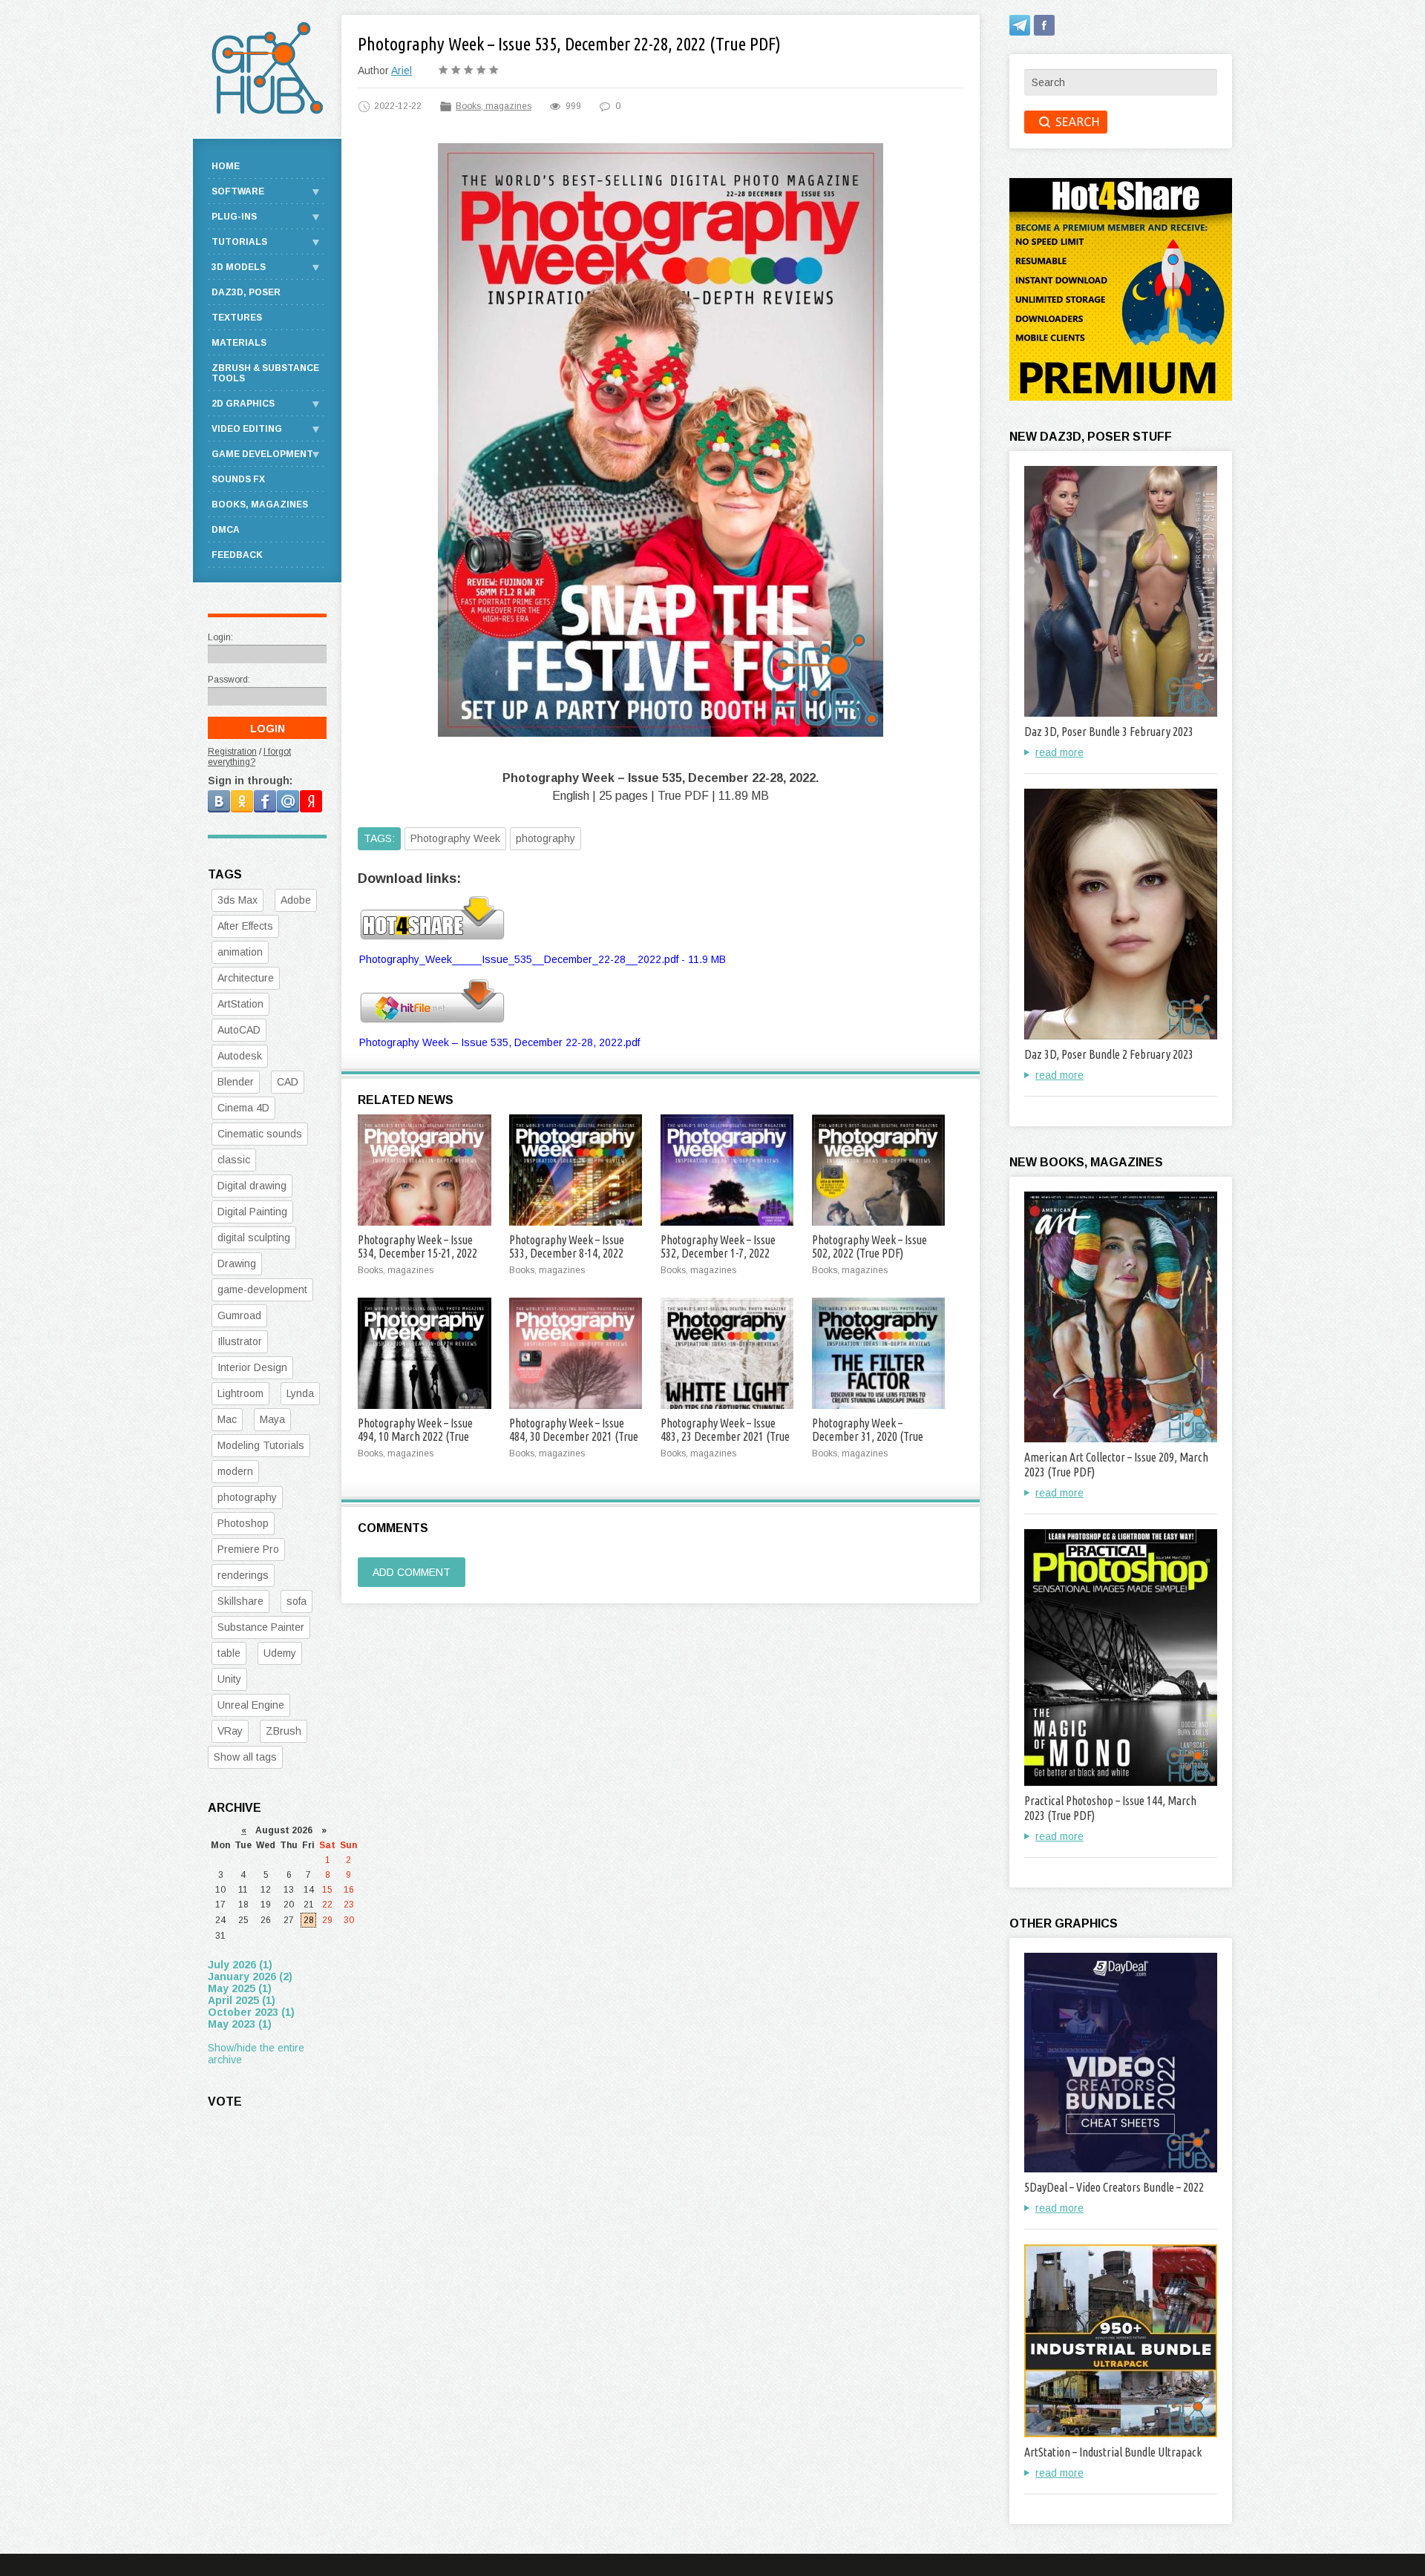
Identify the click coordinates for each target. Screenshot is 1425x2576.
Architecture (246, 978)
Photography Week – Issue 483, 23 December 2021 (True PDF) (725, 1436)
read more (1059, 752)
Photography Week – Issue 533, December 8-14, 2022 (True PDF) (567, 1253)
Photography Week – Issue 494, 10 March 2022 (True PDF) (415, 1436)
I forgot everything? (249, 757)
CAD (288, 1082)
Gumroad (239, 1315)
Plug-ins (234, 217)
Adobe (296, 900)
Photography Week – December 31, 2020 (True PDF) (868, 1436)
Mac (227, 1419)
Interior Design (252, 1367)
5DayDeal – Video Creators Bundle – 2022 (1114, 2187)
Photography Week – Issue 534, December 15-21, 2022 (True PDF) (417, 1253)
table (229, 1653)
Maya (272, 1419)
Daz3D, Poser (246, 292)
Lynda (300, 1393)
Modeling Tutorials (261, 1445)
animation (240, 952)
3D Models (239, 267)
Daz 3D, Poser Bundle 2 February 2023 (1109, 1054)
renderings (243, 1575)
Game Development (262, 454)
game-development (262, 1289)
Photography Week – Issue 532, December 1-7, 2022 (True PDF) (718, 1253)
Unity (229, 1679)
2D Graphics (243, 404)
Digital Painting (252, 1212)
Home (226, 166)
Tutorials (239, 242)
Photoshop (243, 1523)
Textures (237, 318)
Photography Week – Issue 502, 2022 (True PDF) (869, 1246)
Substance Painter (261, 1627)
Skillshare (240, 1601)
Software (238, 191)
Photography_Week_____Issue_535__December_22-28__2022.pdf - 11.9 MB (543, 959)
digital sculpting (254, 1238)
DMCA (226, 530)
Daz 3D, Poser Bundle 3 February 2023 (1109, 732)
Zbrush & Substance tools (265, 373)
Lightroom (240, 1393)
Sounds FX (238, 479)
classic (234, 1160)
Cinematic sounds (260, 1134)
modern (235, 1471)
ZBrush (284, 1731)
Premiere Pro (248, 1549)
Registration (232, 752)
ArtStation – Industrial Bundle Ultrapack (1113, 2452)
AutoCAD (239, 1030)
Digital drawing (252, 1186)
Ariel (402, 70)
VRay (230, 1731)
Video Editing (247, 429)
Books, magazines (494, 106)
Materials (239, 343)
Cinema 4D (243, 1108)
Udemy (280, 1653)
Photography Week (455, 838)
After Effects (245, 926)
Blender (236, 1082)
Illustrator (240, 1341)
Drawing (237, 1264)
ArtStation (240, 1004)
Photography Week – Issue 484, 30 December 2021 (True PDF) (574, 1436)
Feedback (237, 555)
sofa (297, 1601)
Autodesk (240, 1056)
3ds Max (237, 900)
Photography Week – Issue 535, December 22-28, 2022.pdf (499, 1042)
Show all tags (245, 1757)
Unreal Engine (251, 1705)
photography (546, 838)
